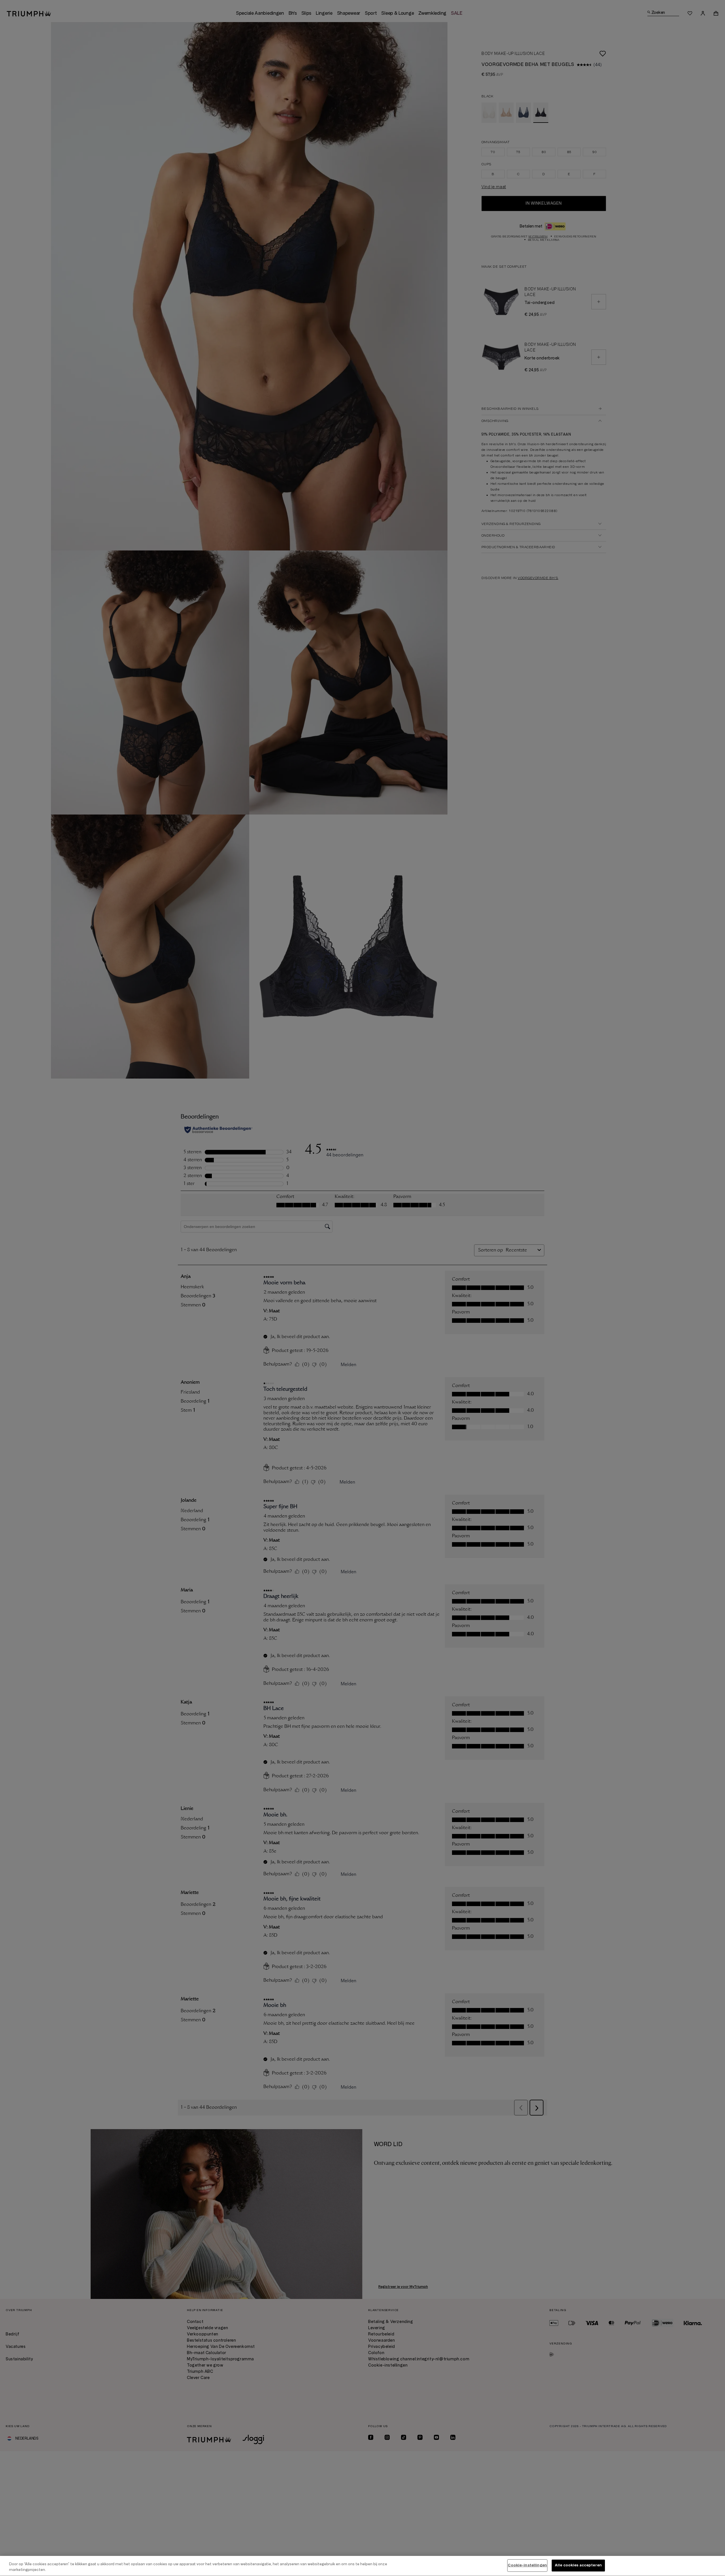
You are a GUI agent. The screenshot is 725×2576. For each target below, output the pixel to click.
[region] (362, 2566)
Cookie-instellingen (527, 2565)
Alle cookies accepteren (578, 2565)
